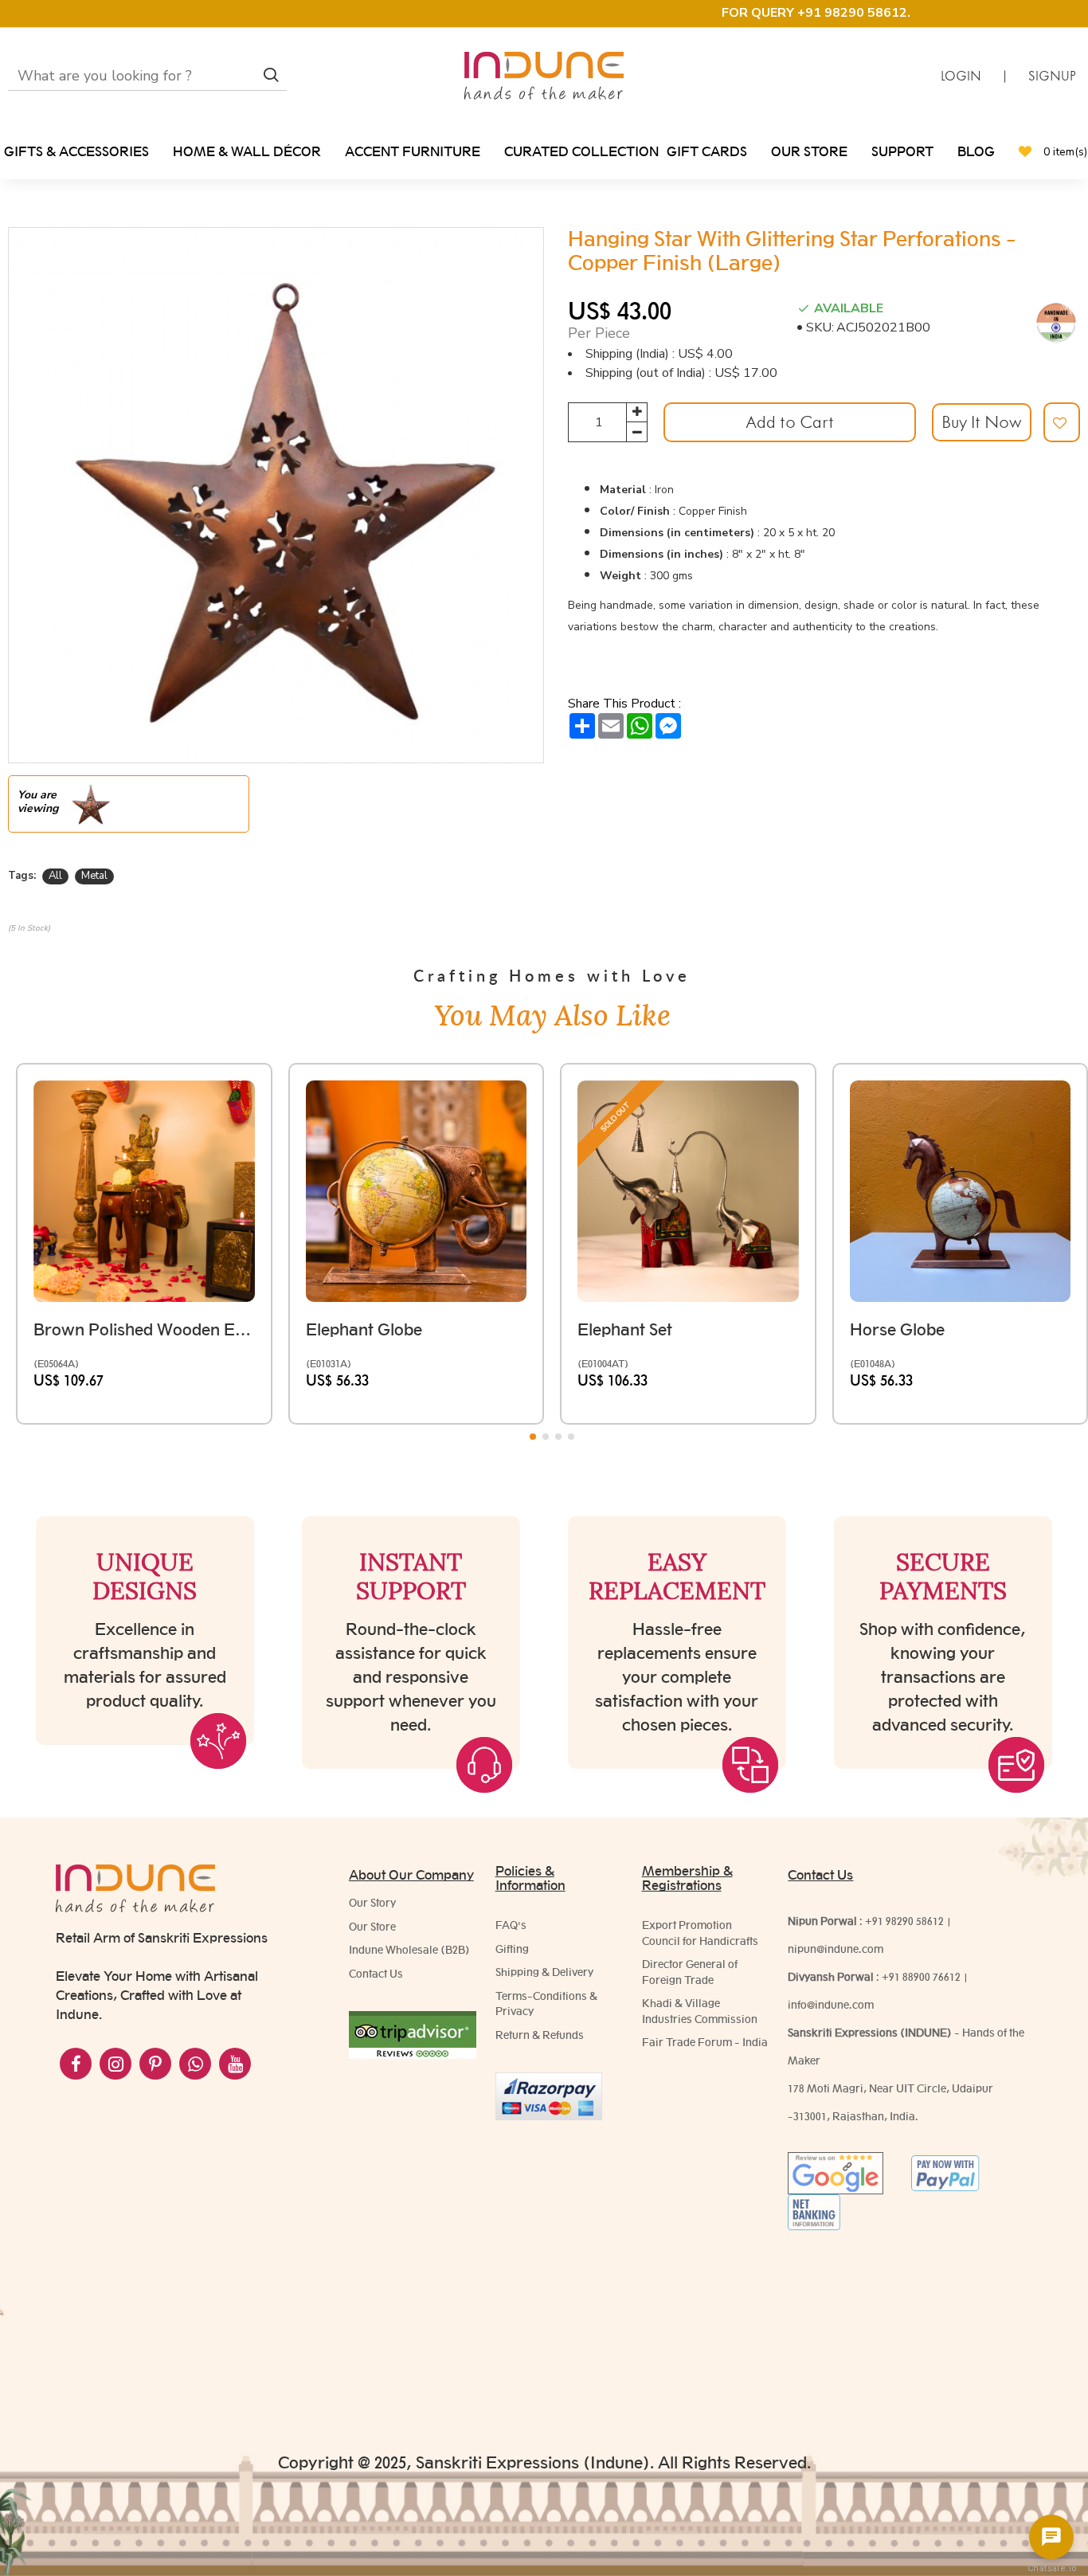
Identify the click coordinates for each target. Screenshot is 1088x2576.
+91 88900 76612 (921, 1977)
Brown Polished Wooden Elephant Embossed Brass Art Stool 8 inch (144, 1329)
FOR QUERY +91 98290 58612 (814, 13)
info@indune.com (831, 2005)
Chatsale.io (1051, 2568)
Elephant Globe (364, 1329)
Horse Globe (897, 1329)
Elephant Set (625, 1329)
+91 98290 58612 (904, 1921)
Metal (94, 876)
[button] (533, 1437)
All (55, 876)
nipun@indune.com (836, 1949)
